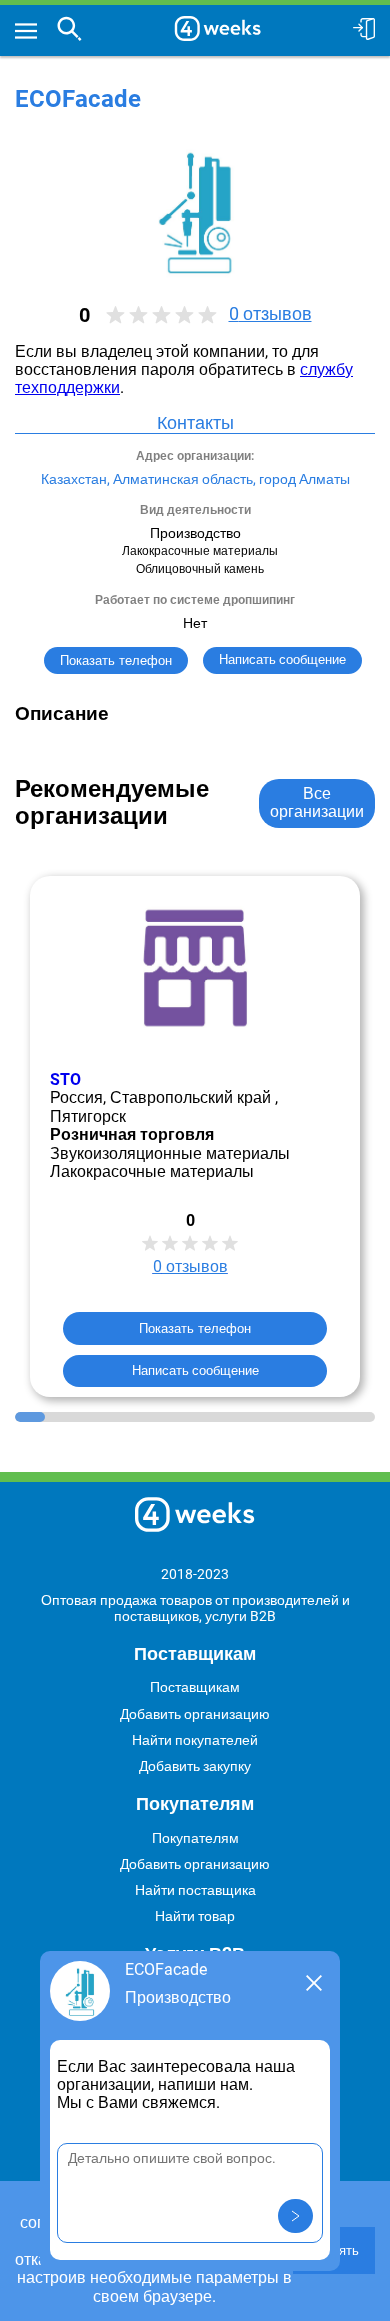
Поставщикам (195, 1687)
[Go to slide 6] (180, 1417)
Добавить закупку (195, 1766)
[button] (295, 2216)
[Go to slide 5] (150, 1417)
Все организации (317, 802)
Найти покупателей (195, 1740)
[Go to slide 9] (270, 1417)
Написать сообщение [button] (282, 659)
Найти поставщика (195, 1890)
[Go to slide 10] (300, 1417)
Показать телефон (116, 660)
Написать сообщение (195, 1369)
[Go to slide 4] (120, 1417)
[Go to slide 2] (60, 1417)
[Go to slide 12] (360, 1417)
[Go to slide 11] (330, 1417)
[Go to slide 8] (240, 1417)
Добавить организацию (195, 1714)
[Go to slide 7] (210, 1417)
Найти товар (195, 1916)
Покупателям (195, 1838)
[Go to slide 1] (30, 1417)
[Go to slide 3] (90, 1417)
